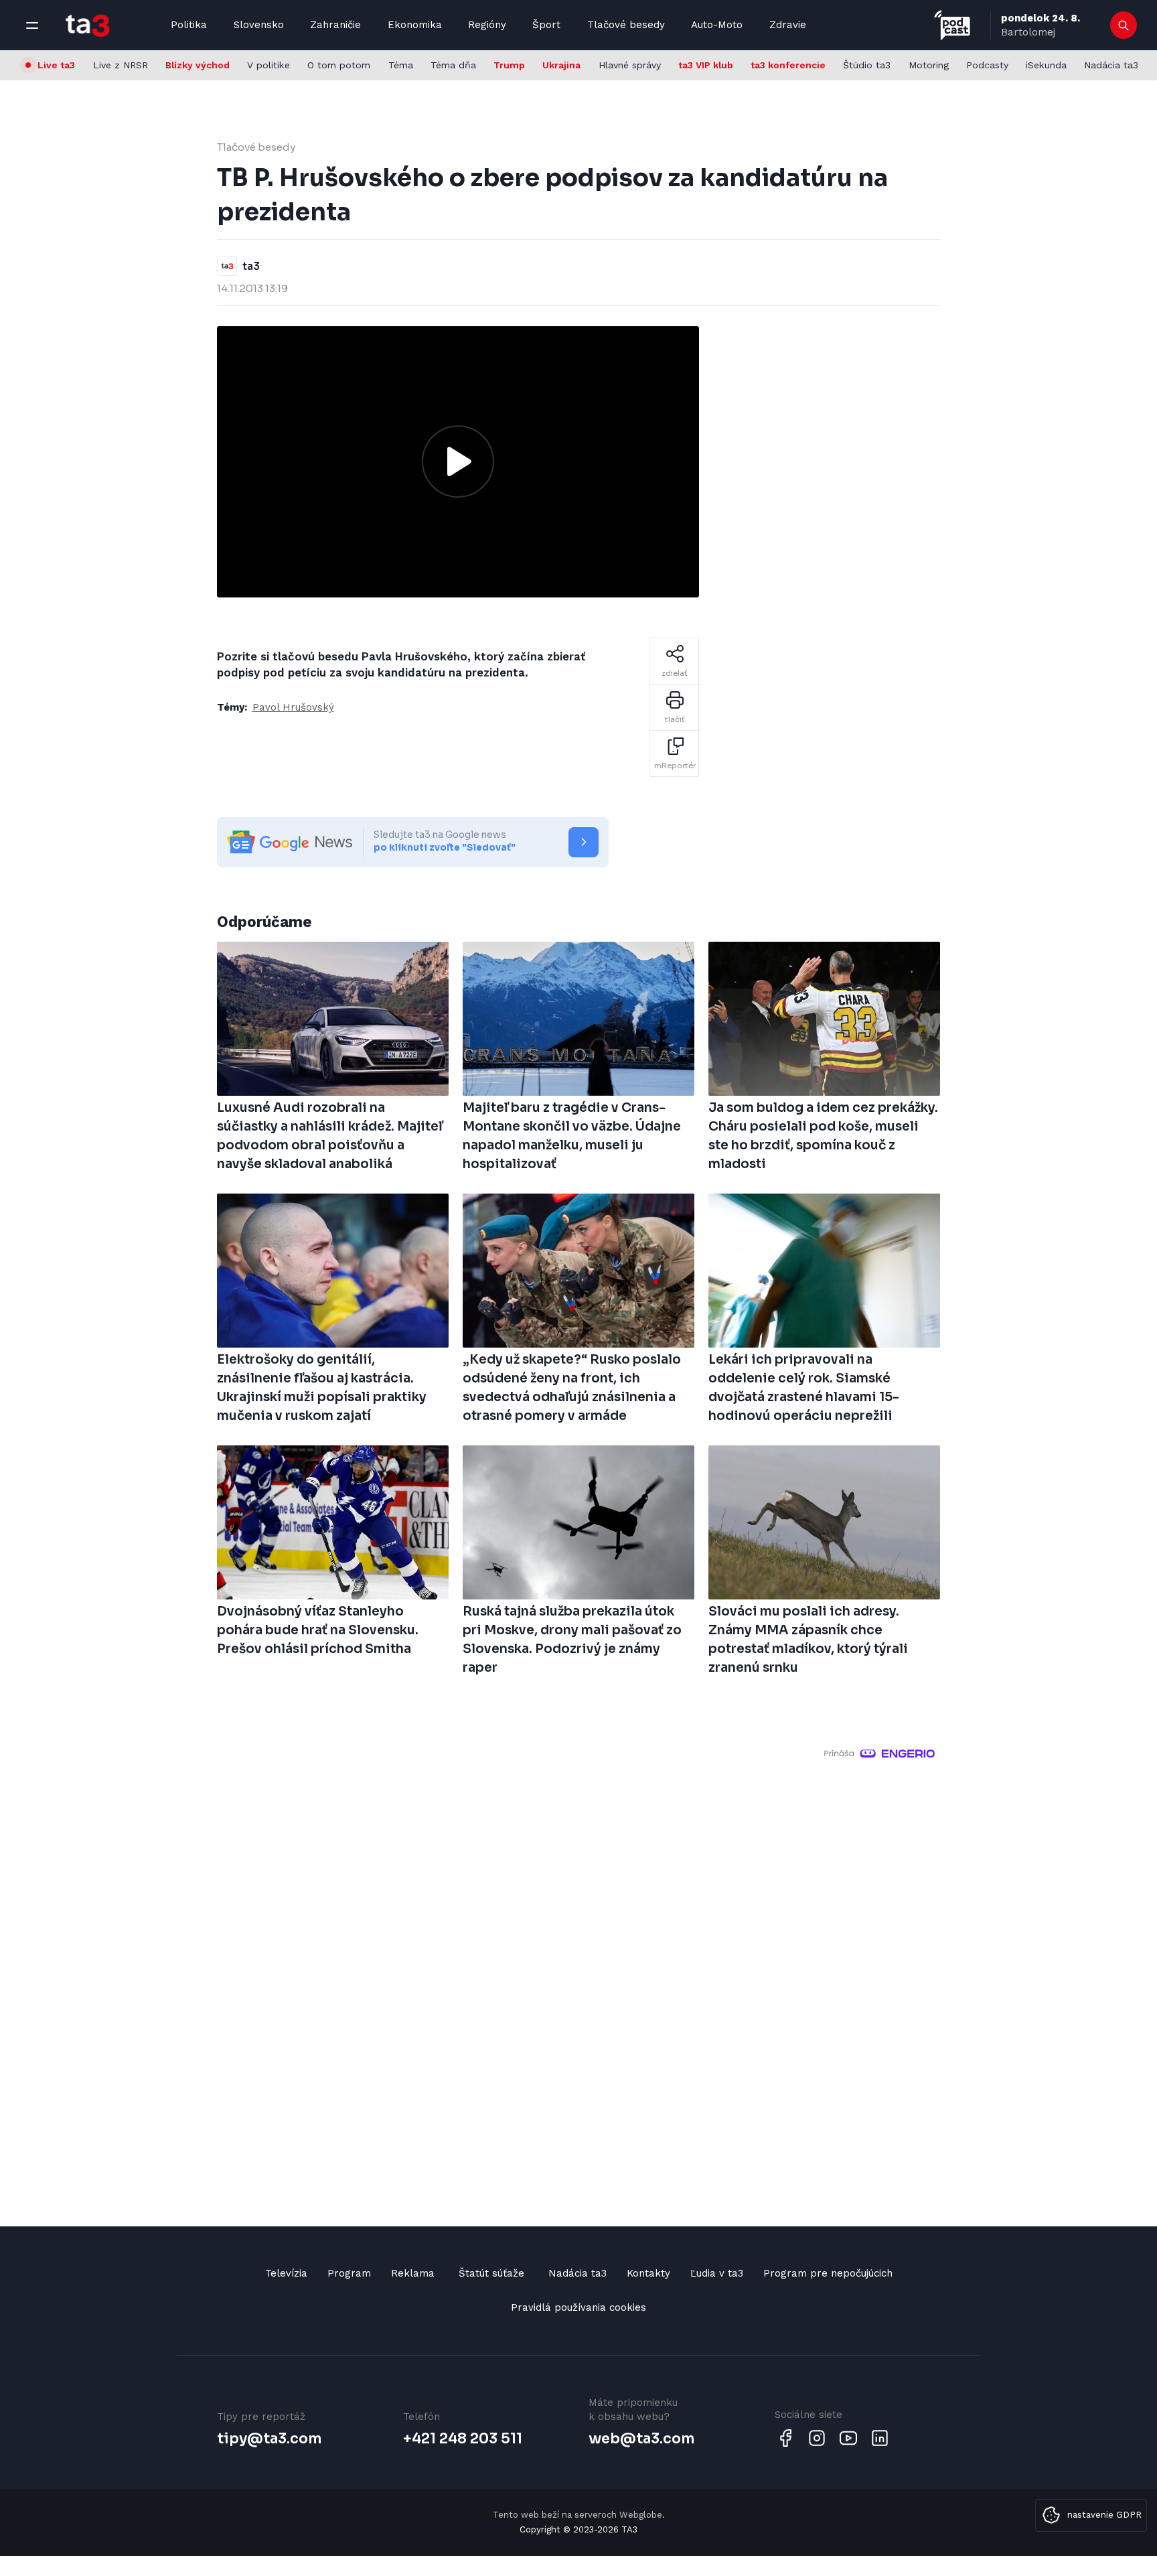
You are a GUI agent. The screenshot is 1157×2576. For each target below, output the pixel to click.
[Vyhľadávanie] (1124, 25)
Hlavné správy (630, 65)
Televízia (286, 2273)
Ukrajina (561, 65)
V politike (268, 65)
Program (349, 2273)
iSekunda (1046, 65)
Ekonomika (415, 25)
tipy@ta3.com (269, 2439)
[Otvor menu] (32, 25)
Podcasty (987, 65)
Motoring (929, 65)
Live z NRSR (121, 65)
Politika (189, 25)
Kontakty (648, 2273)
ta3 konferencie (788, 65)
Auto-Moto (717, 25)
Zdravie (788, 25)
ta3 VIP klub (706, 65)
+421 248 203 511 (463, 2439)
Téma (401, 65)
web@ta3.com (641, 2439)
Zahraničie (335, 25)
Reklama (413, 2273)
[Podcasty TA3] (952, 25)
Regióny (487, 25)
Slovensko (259, 25)
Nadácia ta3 (1111, 65)
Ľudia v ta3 (717, 2273)
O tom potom (339, 65)
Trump (509, 65)
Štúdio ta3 (867, 65)
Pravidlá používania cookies (578, 2307)
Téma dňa (453, 65)
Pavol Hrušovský (293, 707)
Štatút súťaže (491, 2273)
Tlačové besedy (626, 25)
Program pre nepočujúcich (828, 2273)
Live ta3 (56, 65)
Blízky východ (198, 65)
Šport (546, 25)
